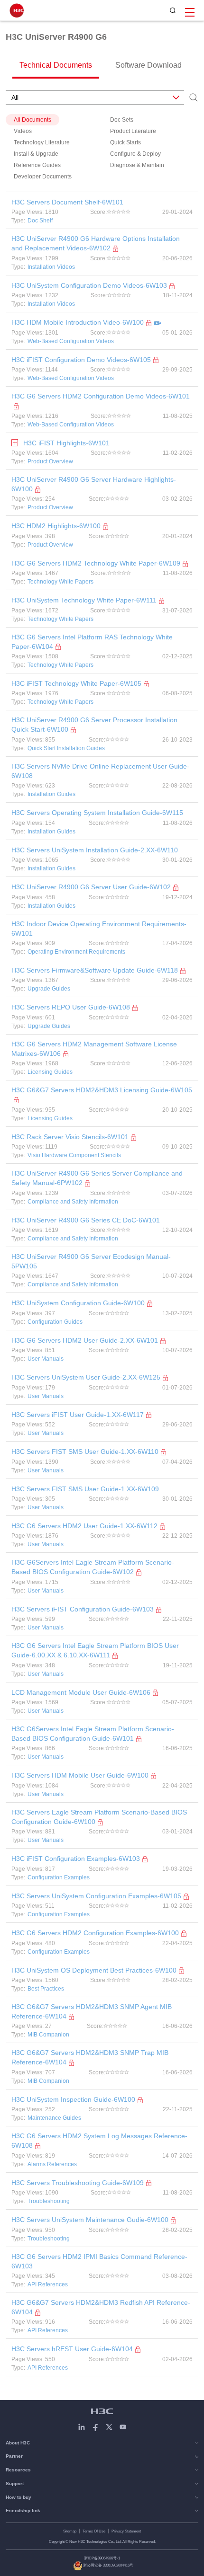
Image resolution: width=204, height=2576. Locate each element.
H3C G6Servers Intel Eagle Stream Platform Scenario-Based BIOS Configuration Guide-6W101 (93, 1734)
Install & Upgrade (36, 154)
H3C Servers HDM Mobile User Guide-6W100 (80, 1775)
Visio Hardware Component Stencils (74, 1155)
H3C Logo (17, 10)
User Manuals (46, 1359)
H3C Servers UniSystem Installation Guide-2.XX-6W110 (95, 850)
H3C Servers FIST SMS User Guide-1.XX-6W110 (85, 1452)
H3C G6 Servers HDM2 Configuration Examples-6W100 (95, 1933)
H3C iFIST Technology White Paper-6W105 (76, 683)
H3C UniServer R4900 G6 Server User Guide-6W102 (91, 887)
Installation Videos (51, 267)
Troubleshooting (49, 2201)
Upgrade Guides (49, 989)
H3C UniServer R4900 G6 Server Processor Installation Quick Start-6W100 (94, 725)
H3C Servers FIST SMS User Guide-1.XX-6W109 (85, 1489)
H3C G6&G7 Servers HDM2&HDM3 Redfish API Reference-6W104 (101, 2307)
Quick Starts (125, 142)
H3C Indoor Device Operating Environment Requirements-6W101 (99, 929)
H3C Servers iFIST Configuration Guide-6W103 (83, 1609)
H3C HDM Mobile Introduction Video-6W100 (78, 322)
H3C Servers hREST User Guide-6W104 (72, 2349)
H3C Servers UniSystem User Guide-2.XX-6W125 (86, 1377)
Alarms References (52, 2164)
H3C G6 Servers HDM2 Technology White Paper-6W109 (96, 563)
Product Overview (50, 461)
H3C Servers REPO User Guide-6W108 (71, 1007)
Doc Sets (122, 120)
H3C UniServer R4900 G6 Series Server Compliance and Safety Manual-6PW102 (97, 1178)
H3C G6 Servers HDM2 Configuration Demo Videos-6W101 (101, 396)
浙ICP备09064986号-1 (102, 2558)
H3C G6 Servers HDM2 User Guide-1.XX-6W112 (84, 1526)
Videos (23, 131)
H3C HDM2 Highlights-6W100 (56, 526)
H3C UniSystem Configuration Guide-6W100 (78, 1303)
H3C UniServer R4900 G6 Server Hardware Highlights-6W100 (94, 484)
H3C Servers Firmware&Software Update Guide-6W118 (95, 970)
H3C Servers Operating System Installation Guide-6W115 (97, 813)
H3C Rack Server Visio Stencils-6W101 (70, 1137)
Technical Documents (56, 65)
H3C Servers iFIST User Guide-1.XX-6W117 (78, 1415)
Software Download (148, 65)
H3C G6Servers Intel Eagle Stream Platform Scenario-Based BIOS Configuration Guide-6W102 (93, 1567)
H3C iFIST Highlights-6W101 (66, 443)
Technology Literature (42, 142)
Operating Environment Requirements (76, 952)
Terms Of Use (94, 2531)
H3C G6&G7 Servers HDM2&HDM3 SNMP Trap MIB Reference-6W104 (90, 2057)
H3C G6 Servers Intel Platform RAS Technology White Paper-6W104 (92, 642)
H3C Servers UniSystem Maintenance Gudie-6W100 (90, 2220)
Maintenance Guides (54, 2118)
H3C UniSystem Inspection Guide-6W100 (73, 2099)
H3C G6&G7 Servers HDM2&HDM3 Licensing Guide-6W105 (102, 1090)
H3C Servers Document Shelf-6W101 (67, 202)
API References (48, 2284)
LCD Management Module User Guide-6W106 (81, 1692)
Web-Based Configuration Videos (71, 341)
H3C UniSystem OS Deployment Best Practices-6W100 (94, 1970)
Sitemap (70, 2531)
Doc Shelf (40, 221)
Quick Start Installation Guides (66, 748)
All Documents (32, 120)
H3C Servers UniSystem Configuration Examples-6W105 (96, 1896)
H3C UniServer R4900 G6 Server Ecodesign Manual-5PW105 (91, 1261)
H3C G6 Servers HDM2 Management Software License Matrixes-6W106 (94, 1049)
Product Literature (133, 131)
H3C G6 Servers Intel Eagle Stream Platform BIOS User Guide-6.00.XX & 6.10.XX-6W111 (95, 1650)
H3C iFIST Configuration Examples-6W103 (76, 1859)
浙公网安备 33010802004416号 (108, 2565)
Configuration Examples (59, 1877)
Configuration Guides (55, 1322)
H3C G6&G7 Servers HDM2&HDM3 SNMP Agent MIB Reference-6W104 (92, 2011)
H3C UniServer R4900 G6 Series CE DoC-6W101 (86, 1220)
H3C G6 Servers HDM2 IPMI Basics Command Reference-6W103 (99, 2261)
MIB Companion (48, 2035)
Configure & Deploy (135, 154)
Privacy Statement (126, 2531)
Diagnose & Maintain (137, 165)
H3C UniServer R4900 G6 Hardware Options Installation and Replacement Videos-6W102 (96, 243)
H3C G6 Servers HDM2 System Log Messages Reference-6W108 (99, 2141)
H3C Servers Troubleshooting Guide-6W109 (78, 2183)
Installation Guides (51, 794)
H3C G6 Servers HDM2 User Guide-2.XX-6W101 (85, 1340)
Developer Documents (43, 177)
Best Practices (46, 1989)
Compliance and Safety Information (73, 1202)
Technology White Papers (60, 582)
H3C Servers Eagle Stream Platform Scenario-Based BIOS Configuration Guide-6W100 (99, 1817)
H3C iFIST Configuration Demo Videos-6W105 (81, 360)
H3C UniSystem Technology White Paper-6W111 (84, 600)
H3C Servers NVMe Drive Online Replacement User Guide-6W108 (100, 771)
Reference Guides (37, 165)
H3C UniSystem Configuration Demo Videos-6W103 (89, 285)
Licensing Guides (50, 1072)
